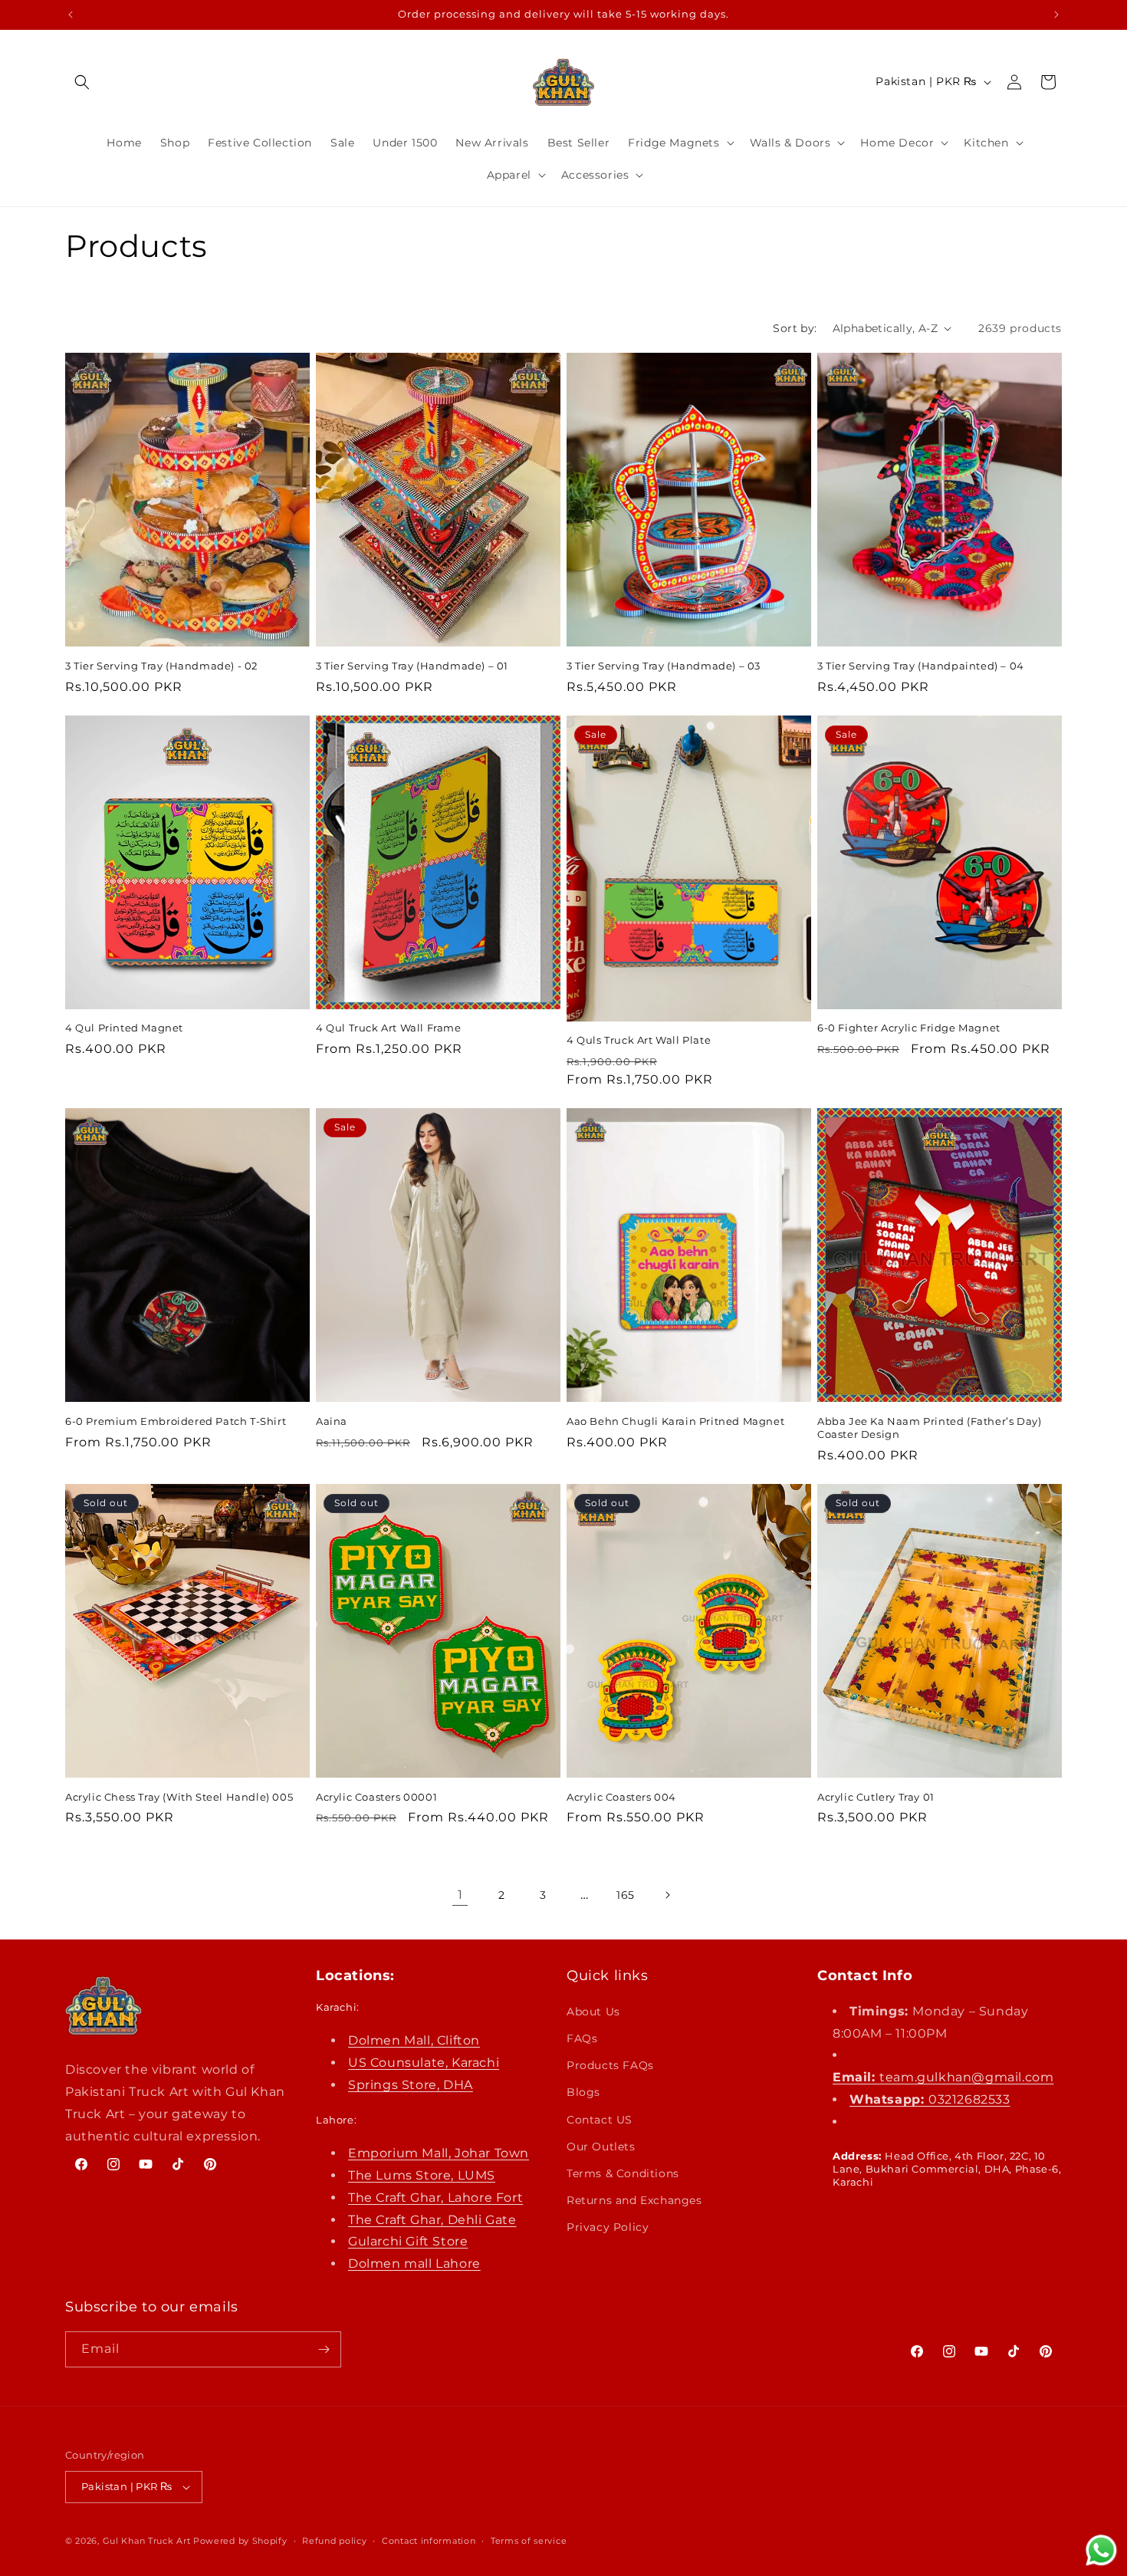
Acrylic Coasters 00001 (376, 1797)
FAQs (582, 2038)
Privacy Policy (608, 2227)
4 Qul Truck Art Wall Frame (389, 1028)
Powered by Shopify (240, 2541)
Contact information (429, 2541)
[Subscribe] (324, 2349)
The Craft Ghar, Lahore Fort (435, 2198)
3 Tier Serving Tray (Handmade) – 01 (412, 666)
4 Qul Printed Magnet (124, 1028)
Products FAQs (610, 2065)
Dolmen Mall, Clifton (414, 2040)
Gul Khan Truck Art (147, 2541)
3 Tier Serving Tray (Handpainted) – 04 (921, 666)
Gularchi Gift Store (408, 2241)
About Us (593, 2012)
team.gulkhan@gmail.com (943, 2077)
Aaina (332, 1421)
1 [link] (460, 1895)
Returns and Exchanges (634, 2200)
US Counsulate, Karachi (424, 2063)
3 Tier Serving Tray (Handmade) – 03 (664, 666)
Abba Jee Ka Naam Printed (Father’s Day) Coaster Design (929, 1428)
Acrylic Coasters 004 (621, 1797)
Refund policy (334, 2541)
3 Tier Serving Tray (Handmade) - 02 (161, 666)
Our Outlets (601, 2147)
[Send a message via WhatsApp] (1101, 2550)
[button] (82, 82)
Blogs (583, 2092)
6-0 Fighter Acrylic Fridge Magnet (909, 1028)
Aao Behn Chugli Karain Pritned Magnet (675, 1421)
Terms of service (529, 2541)
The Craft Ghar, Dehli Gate (432, 2220)
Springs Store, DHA (411, 2085)
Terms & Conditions (623, 2173)
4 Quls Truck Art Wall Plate (639, 1040)
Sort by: (795, 328)
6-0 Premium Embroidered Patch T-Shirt (176, 1421)
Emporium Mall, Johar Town (439, 2153)
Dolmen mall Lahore (414, 2263)
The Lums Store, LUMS (422, 2175)
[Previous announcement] (71, 15)
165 (626, 1895)
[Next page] (667, 1895)
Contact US (600, 2120)
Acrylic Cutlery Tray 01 (876, 1797)
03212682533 (930, 2099)
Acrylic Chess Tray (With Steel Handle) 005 (179, 1797)
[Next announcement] (1056, 15)
